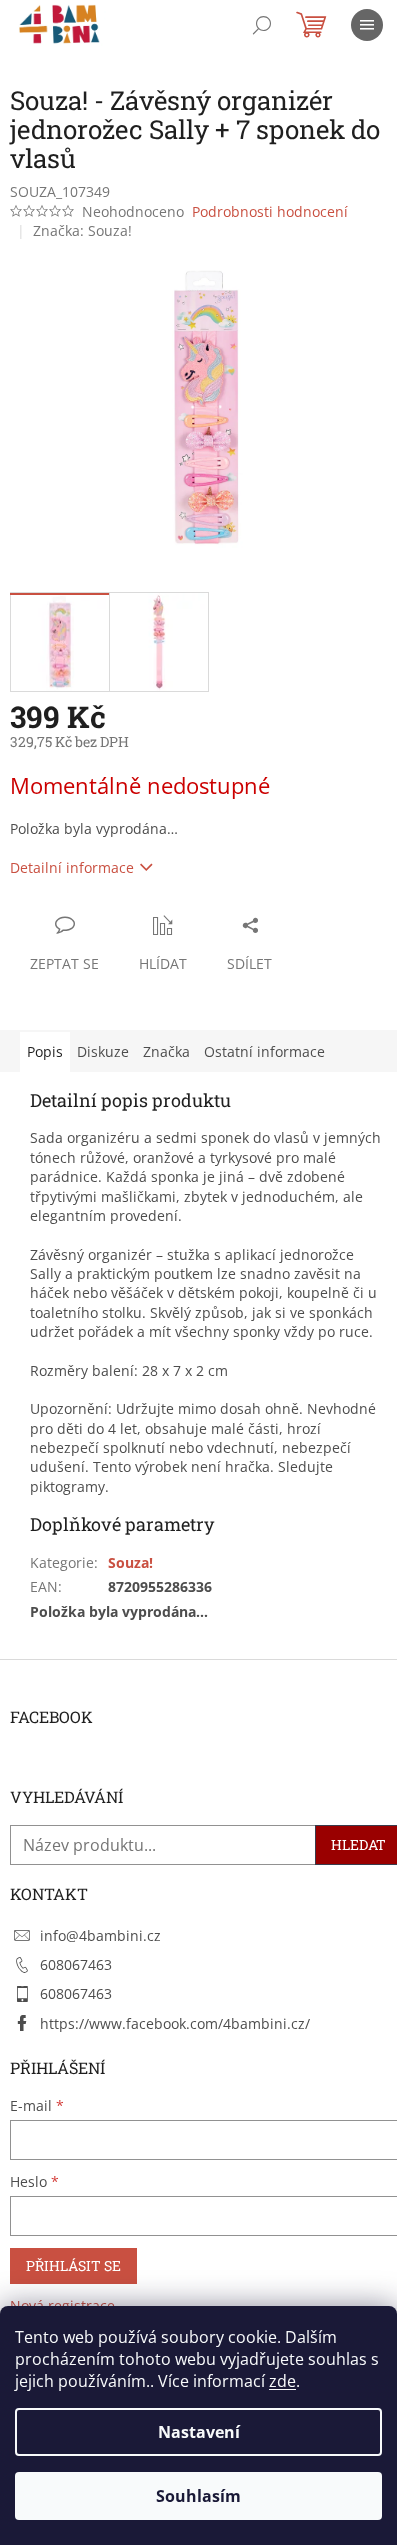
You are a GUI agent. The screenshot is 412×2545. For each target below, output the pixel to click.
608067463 (76, 1964)
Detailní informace (72, 867)
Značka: (82, 230)
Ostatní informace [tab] (264, 1051)
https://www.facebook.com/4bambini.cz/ (175, 2023)
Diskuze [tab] (103, 1051)
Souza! (130, 1562)
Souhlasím (198, 2496)
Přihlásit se (73, 2265)
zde (282, 2381)
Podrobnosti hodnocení (270, 211)
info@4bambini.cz (100, 1935)
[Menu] (367, 25)
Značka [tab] (166, 1051)
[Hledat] (262, 25)
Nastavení (199, 2432)
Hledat (358, 1844)
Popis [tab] (45, 1051)
